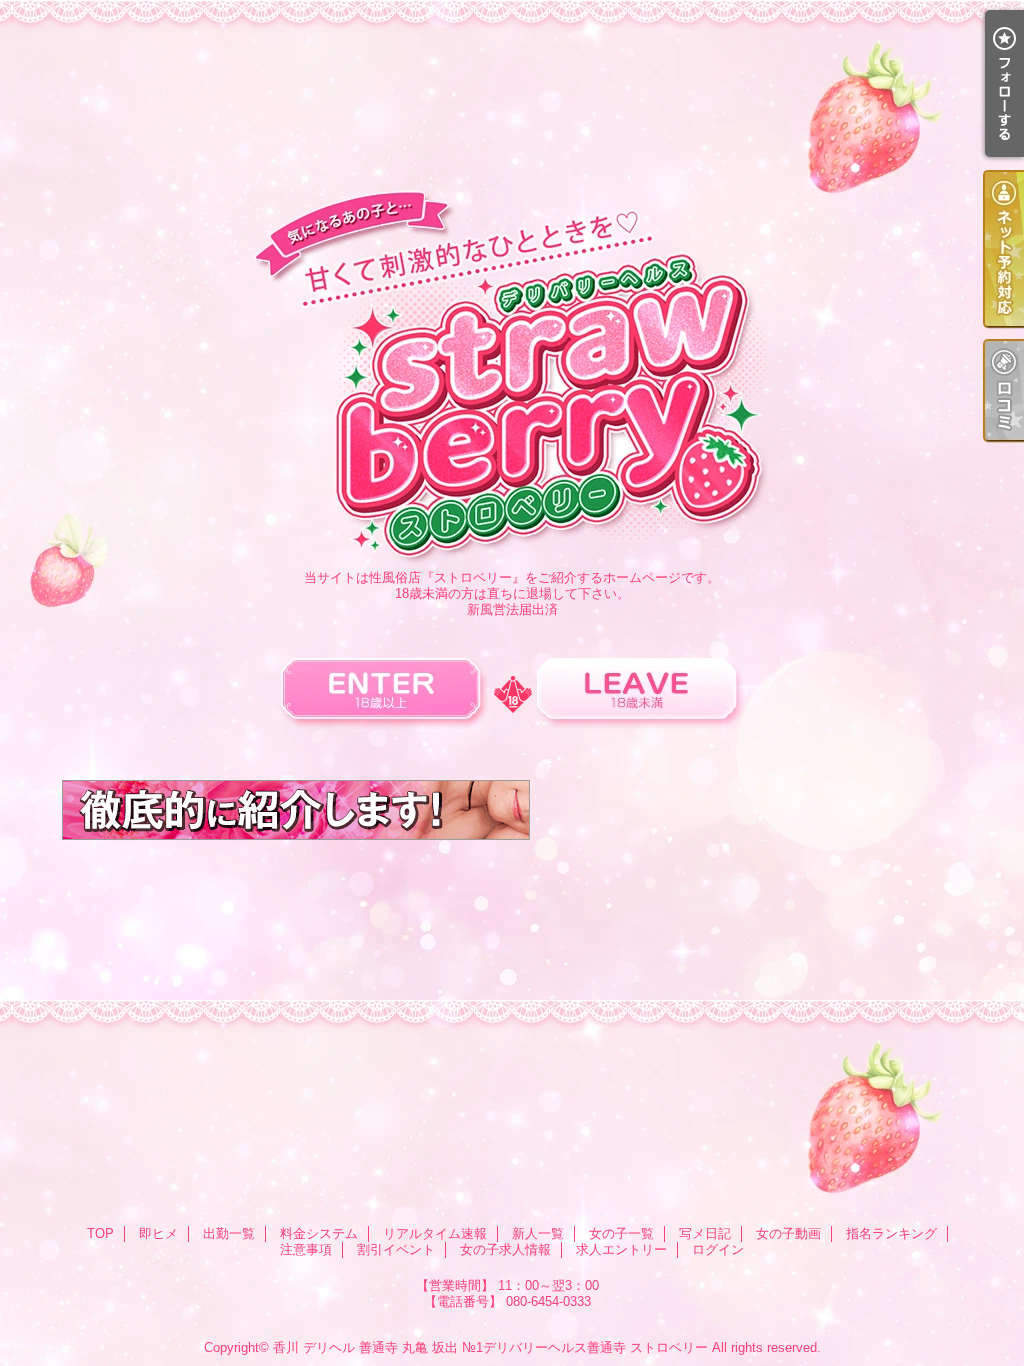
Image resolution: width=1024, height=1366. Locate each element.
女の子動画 (788, 1233)
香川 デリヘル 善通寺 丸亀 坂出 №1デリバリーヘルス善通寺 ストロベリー (490, 1347)
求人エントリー (621, 1249)
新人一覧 (538, 1233)
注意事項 (306, 1249)
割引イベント (396, 1249)
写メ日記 (705, 1233)
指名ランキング (891, 1233)
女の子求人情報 (505, 1249)
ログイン (718, 1249)
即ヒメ (158, 1233)
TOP (100, 1233)
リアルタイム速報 (435, 1233)
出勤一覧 (229, 1233)
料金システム (319, 1233)
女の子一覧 (621, 1233)
